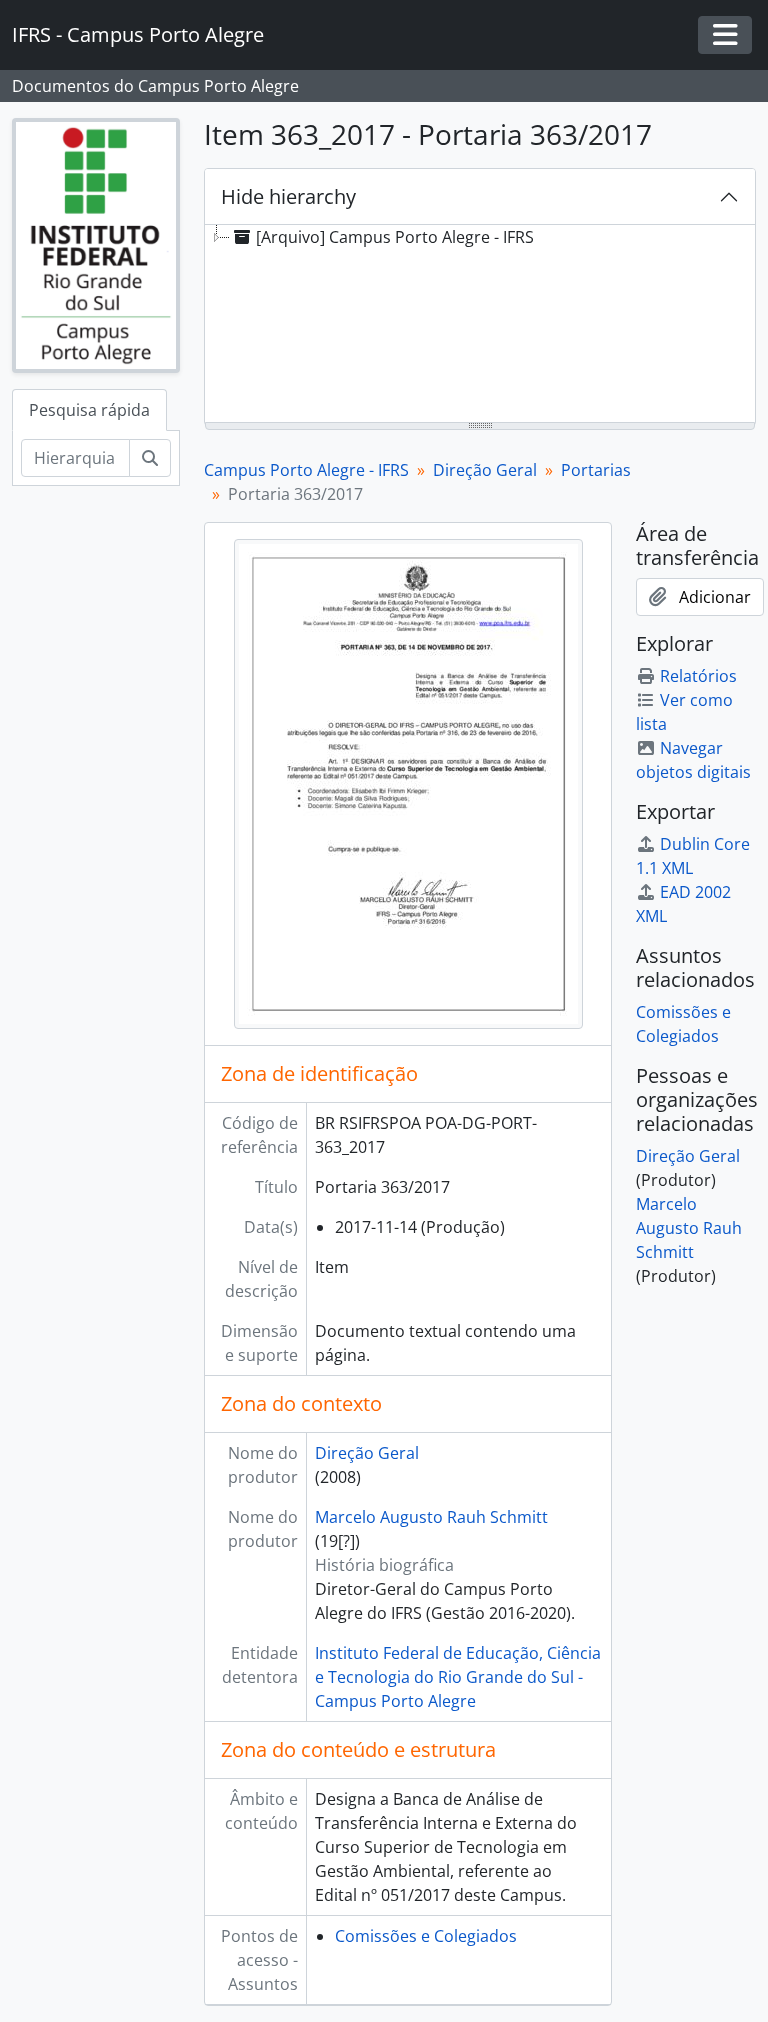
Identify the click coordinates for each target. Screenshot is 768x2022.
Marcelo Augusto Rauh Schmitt (431, 1517)
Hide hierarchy (288, 196)
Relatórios (698, 676)
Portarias (596, 470)
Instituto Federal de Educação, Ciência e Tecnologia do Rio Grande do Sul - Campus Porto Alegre (458, 1677)
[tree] (480, 325)
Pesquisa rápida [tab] (89, 410)
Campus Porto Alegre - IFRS (306, 470)
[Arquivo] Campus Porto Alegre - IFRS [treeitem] (395, 237)
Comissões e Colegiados (426, 1936)
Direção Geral (485, 470)
